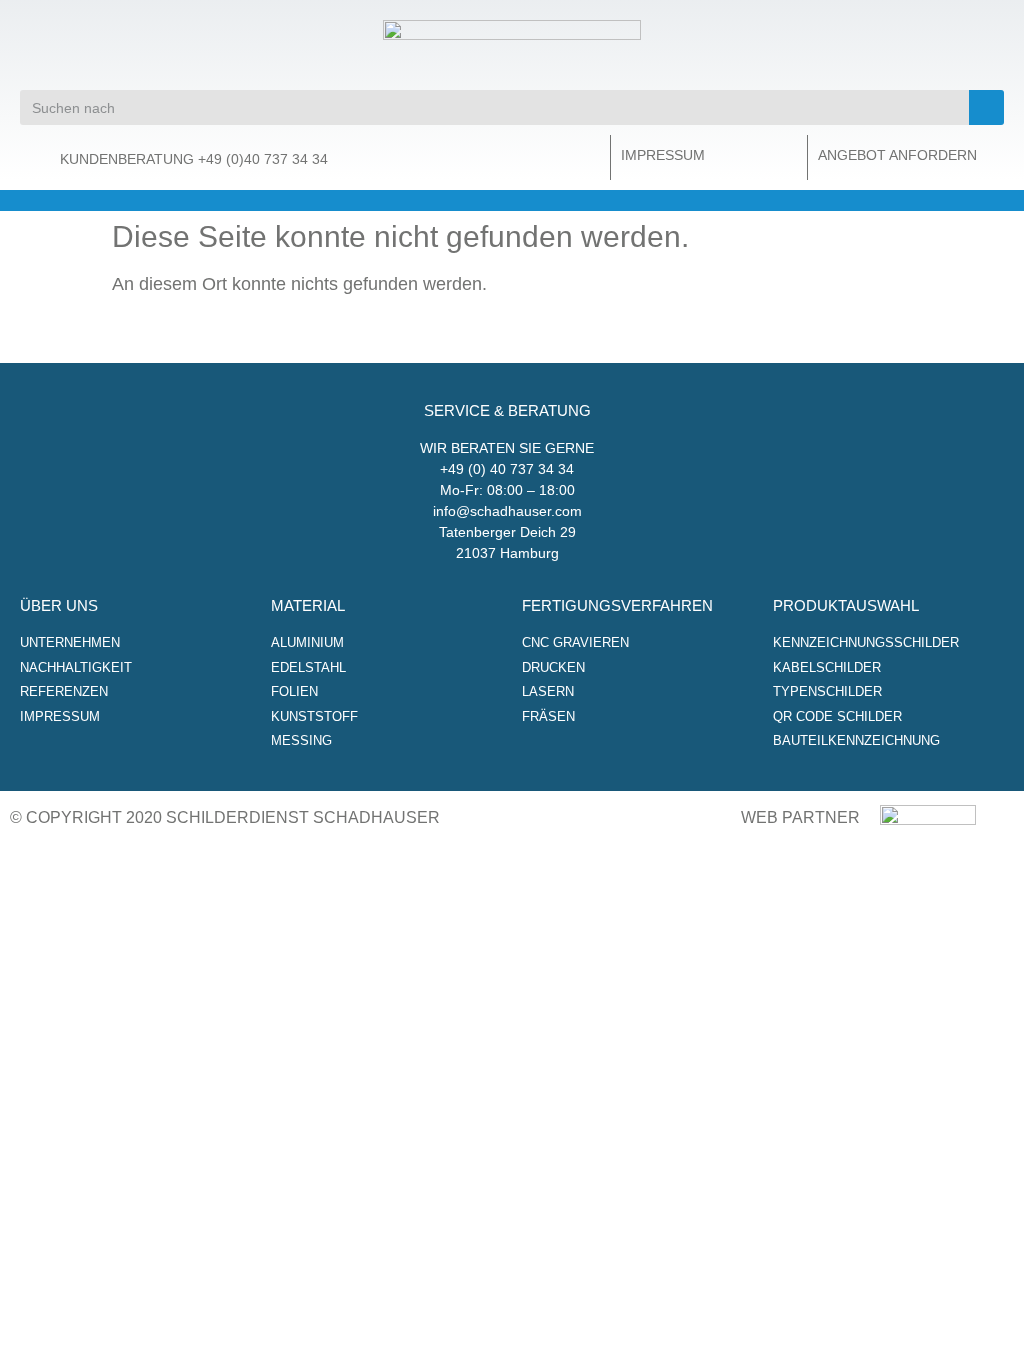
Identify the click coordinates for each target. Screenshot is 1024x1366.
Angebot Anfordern (897, 155)
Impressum (663, 155)
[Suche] (986, 107)
